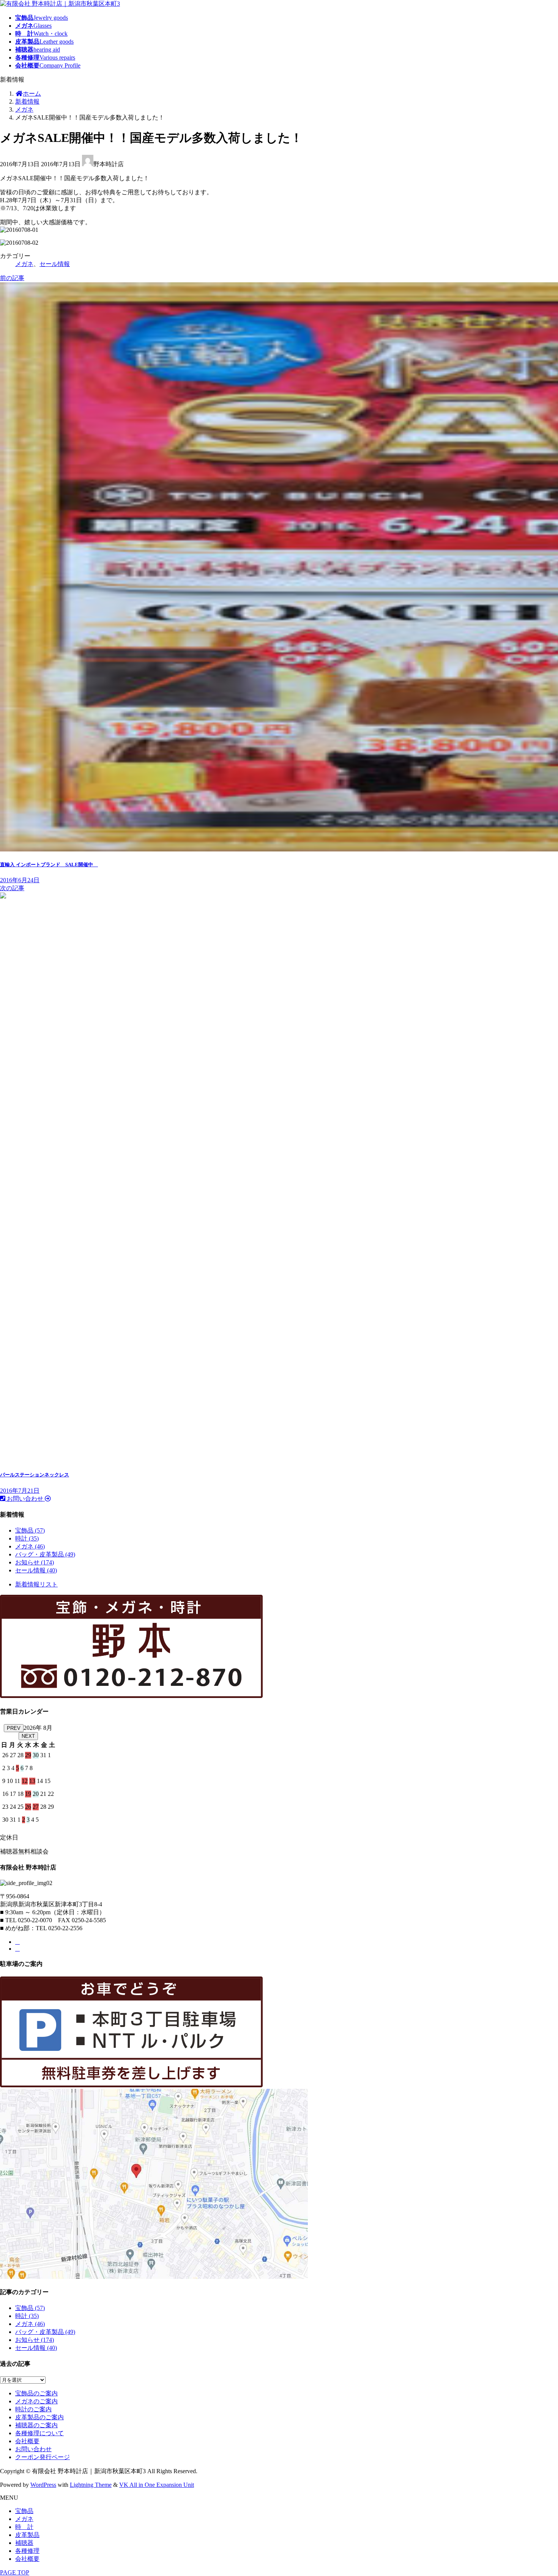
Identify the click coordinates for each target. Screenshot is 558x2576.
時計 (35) (27, 1538)
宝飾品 (24, 2511)
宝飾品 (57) (30, 1530)
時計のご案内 (33, 2409)
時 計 (24, 2527)
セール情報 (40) (36, 1570)
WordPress (43, 2485)
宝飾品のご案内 (36, 2393)
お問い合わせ (33, 2449)
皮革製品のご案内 (39, 2417)
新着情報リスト (36, 1584)
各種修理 (27, 2551)
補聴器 (24, 2543)
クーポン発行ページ (43, 2457)
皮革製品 (27, 2535)
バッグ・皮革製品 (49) (45, 1554)
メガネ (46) (30, 1546)
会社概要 (27, 2441)
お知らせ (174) (35, 1562)
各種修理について (39, 2433)
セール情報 (55, 264)
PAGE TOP (15, 2572)
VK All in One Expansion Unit (157, 2485)
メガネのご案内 (36, 2401)
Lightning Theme (91, 2485)
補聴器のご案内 (36, 2425)
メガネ (24, 264)
